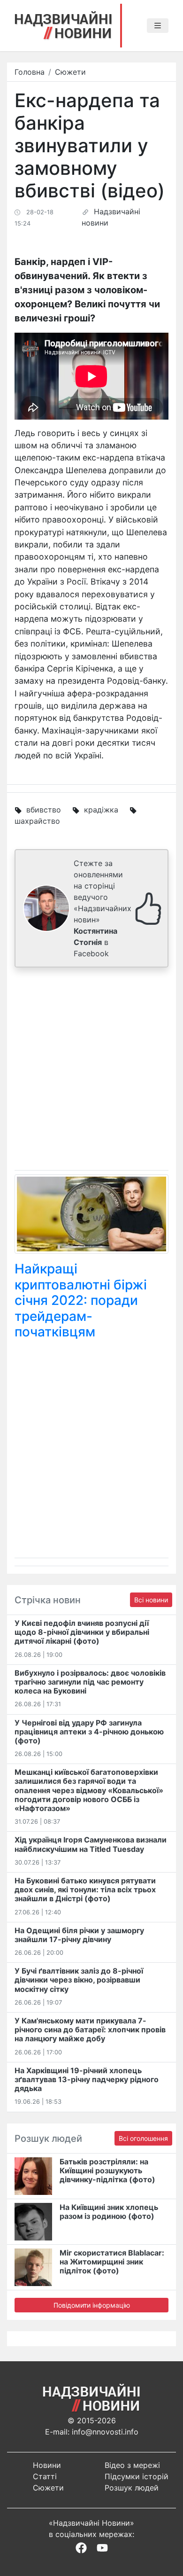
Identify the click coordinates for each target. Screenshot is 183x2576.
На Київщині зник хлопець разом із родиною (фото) (109, 2212)
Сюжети (70, 72)
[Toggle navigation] (158, 26)
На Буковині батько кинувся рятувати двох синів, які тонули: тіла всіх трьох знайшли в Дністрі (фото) (85, 1889)
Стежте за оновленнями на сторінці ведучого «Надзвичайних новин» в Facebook (103, 908)
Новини (47, 2465)
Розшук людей (132, 2488)
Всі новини (151, 1600)
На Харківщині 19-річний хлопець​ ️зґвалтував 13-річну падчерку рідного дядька (87, 2079)
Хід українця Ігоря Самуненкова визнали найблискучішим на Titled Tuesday (91, 1844)
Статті (45, 2476)
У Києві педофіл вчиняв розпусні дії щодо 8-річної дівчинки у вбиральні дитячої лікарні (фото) (82, 1632)
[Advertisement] (91, 1071)
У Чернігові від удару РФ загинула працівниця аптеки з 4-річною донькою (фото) (89, 1732)
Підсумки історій (137, 2476)
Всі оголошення (143, 2138)
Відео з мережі (132, 2465)
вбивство (44, 810)
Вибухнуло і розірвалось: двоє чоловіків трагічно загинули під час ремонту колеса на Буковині (90, 1682)
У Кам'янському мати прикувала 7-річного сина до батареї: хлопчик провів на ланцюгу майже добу (90, 2030)
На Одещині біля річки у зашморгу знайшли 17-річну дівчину (79, 1935)
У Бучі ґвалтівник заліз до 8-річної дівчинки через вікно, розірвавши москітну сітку (79, 1980)
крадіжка (101, 810)
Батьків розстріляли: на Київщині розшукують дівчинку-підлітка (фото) (107, 2170)
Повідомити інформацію (92, 2305)
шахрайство (37, 821)
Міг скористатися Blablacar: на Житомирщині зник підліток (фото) (112, 2262)
